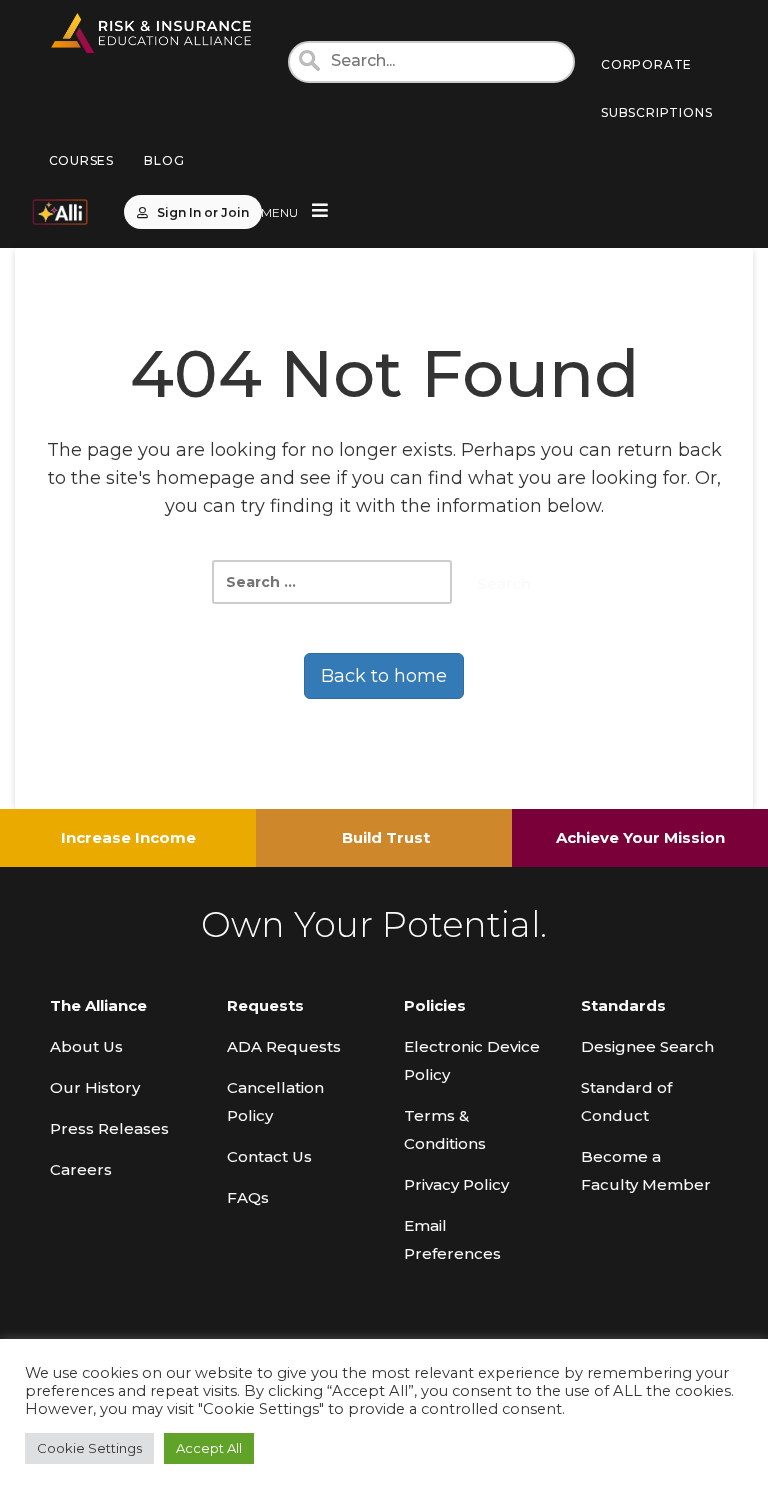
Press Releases (109, 1128)
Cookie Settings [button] (89, 1448)
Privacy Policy (456, 1184)
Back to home (384, 676)
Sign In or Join (203, 212)
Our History (95, 1087)
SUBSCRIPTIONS (656, 112)
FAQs (248, 1197)
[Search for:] (332, 582)
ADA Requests (284, 1046)
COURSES (82, 160)
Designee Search (647, 1046)
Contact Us (269, 1156)
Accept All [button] (209, 1448)
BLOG (164, 160)
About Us (86, 1046)
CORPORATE (646, 64)
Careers (81, 1169)
